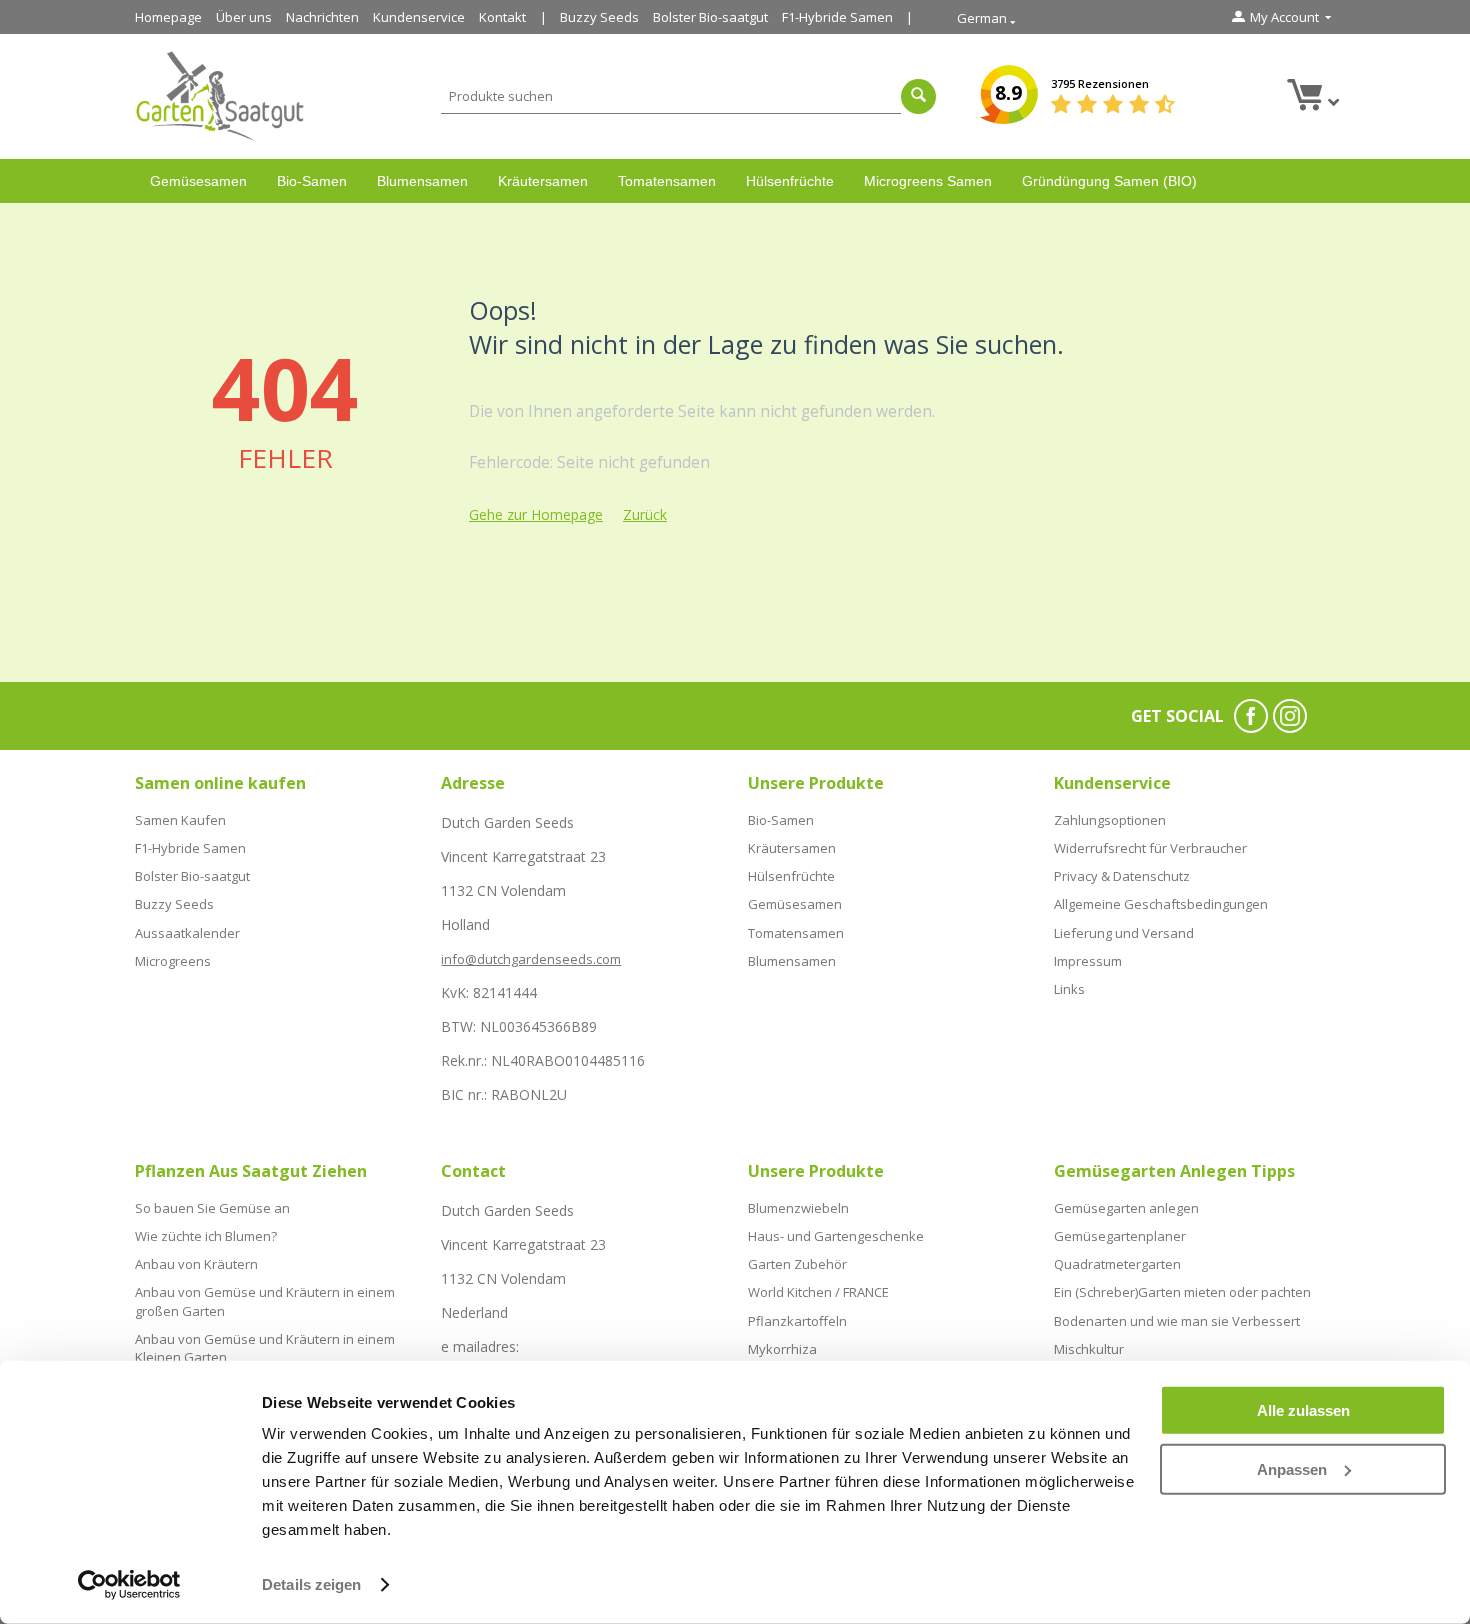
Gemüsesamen (198, 181)
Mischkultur (1089, 1349)
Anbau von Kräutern (196, 1264)
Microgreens (173, 961)
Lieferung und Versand (1124, 933)
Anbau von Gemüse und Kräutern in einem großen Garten (265, 1301)
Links (1069, 989)
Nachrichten (322, 17)
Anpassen (1292, 1468)
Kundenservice (419, 17)
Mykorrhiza (782, 1349)
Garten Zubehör (797, 1264)
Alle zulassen (1303, 1410)
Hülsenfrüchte (790, 181)
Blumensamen (422, 181)
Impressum (1088, 961)
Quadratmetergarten (1117, 1264)
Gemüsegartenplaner (1120, 1236)
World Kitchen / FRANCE (818, 1292)
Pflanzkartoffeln (797, 1321)
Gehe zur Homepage (536, 514)
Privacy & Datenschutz (1122, 876)
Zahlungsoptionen (1110, 820)
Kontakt (502, 17)
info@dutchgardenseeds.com (531, 959)
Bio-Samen (312, 181)
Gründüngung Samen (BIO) (1109, 181)
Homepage (168, 17)
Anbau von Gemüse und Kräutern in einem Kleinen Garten (265, 1348)
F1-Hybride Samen (837, 17)
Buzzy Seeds (599, 17)
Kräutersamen (543, 181)
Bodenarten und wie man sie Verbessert (1177, 1321)
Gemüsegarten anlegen (1126, 1208)
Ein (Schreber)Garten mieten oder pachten (1182, 1292)
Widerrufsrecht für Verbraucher (1150, 848)
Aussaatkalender (187, 933)
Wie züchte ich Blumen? (206, 1236)
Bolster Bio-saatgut (710, 17)
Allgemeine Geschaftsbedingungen (1161, 904)
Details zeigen (311, 1584)
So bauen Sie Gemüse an (212, 1208)
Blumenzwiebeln (798, 1208)
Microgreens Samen (928, 181)
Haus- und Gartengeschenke (836, 1236)
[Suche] (918, 96)
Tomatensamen (667, 181)
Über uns (244, 17)
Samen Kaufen (180, 820)
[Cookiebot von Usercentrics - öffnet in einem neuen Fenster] (129, 1585)
